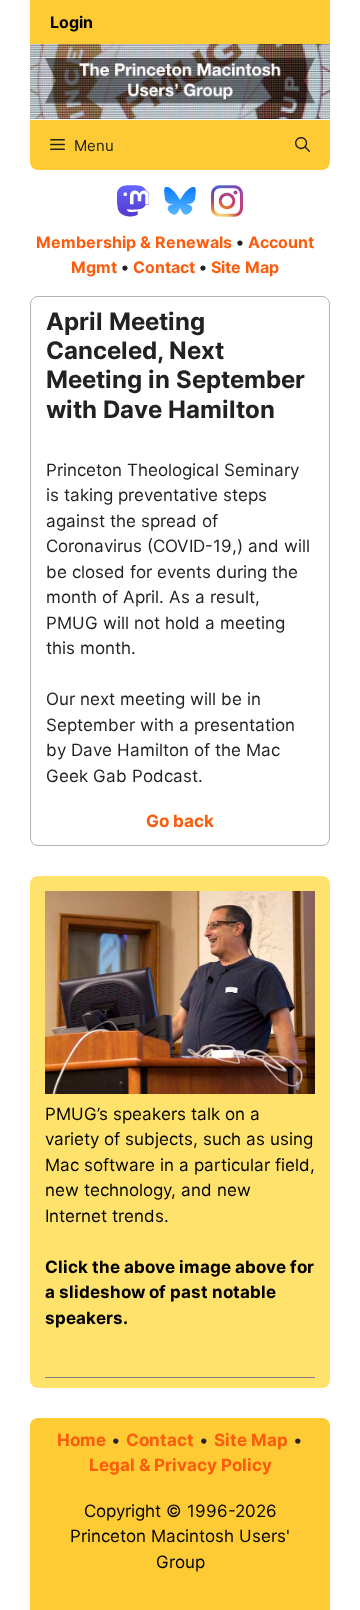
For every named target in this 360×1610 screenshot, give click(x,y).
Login (71, 22)
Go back (180, 821)
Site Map (251, 1440)
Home (81, 1440)
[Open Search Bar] (302, 145)
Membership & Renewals (134, 242)
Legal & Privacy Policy (180, 1465)
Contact (164, 267)
